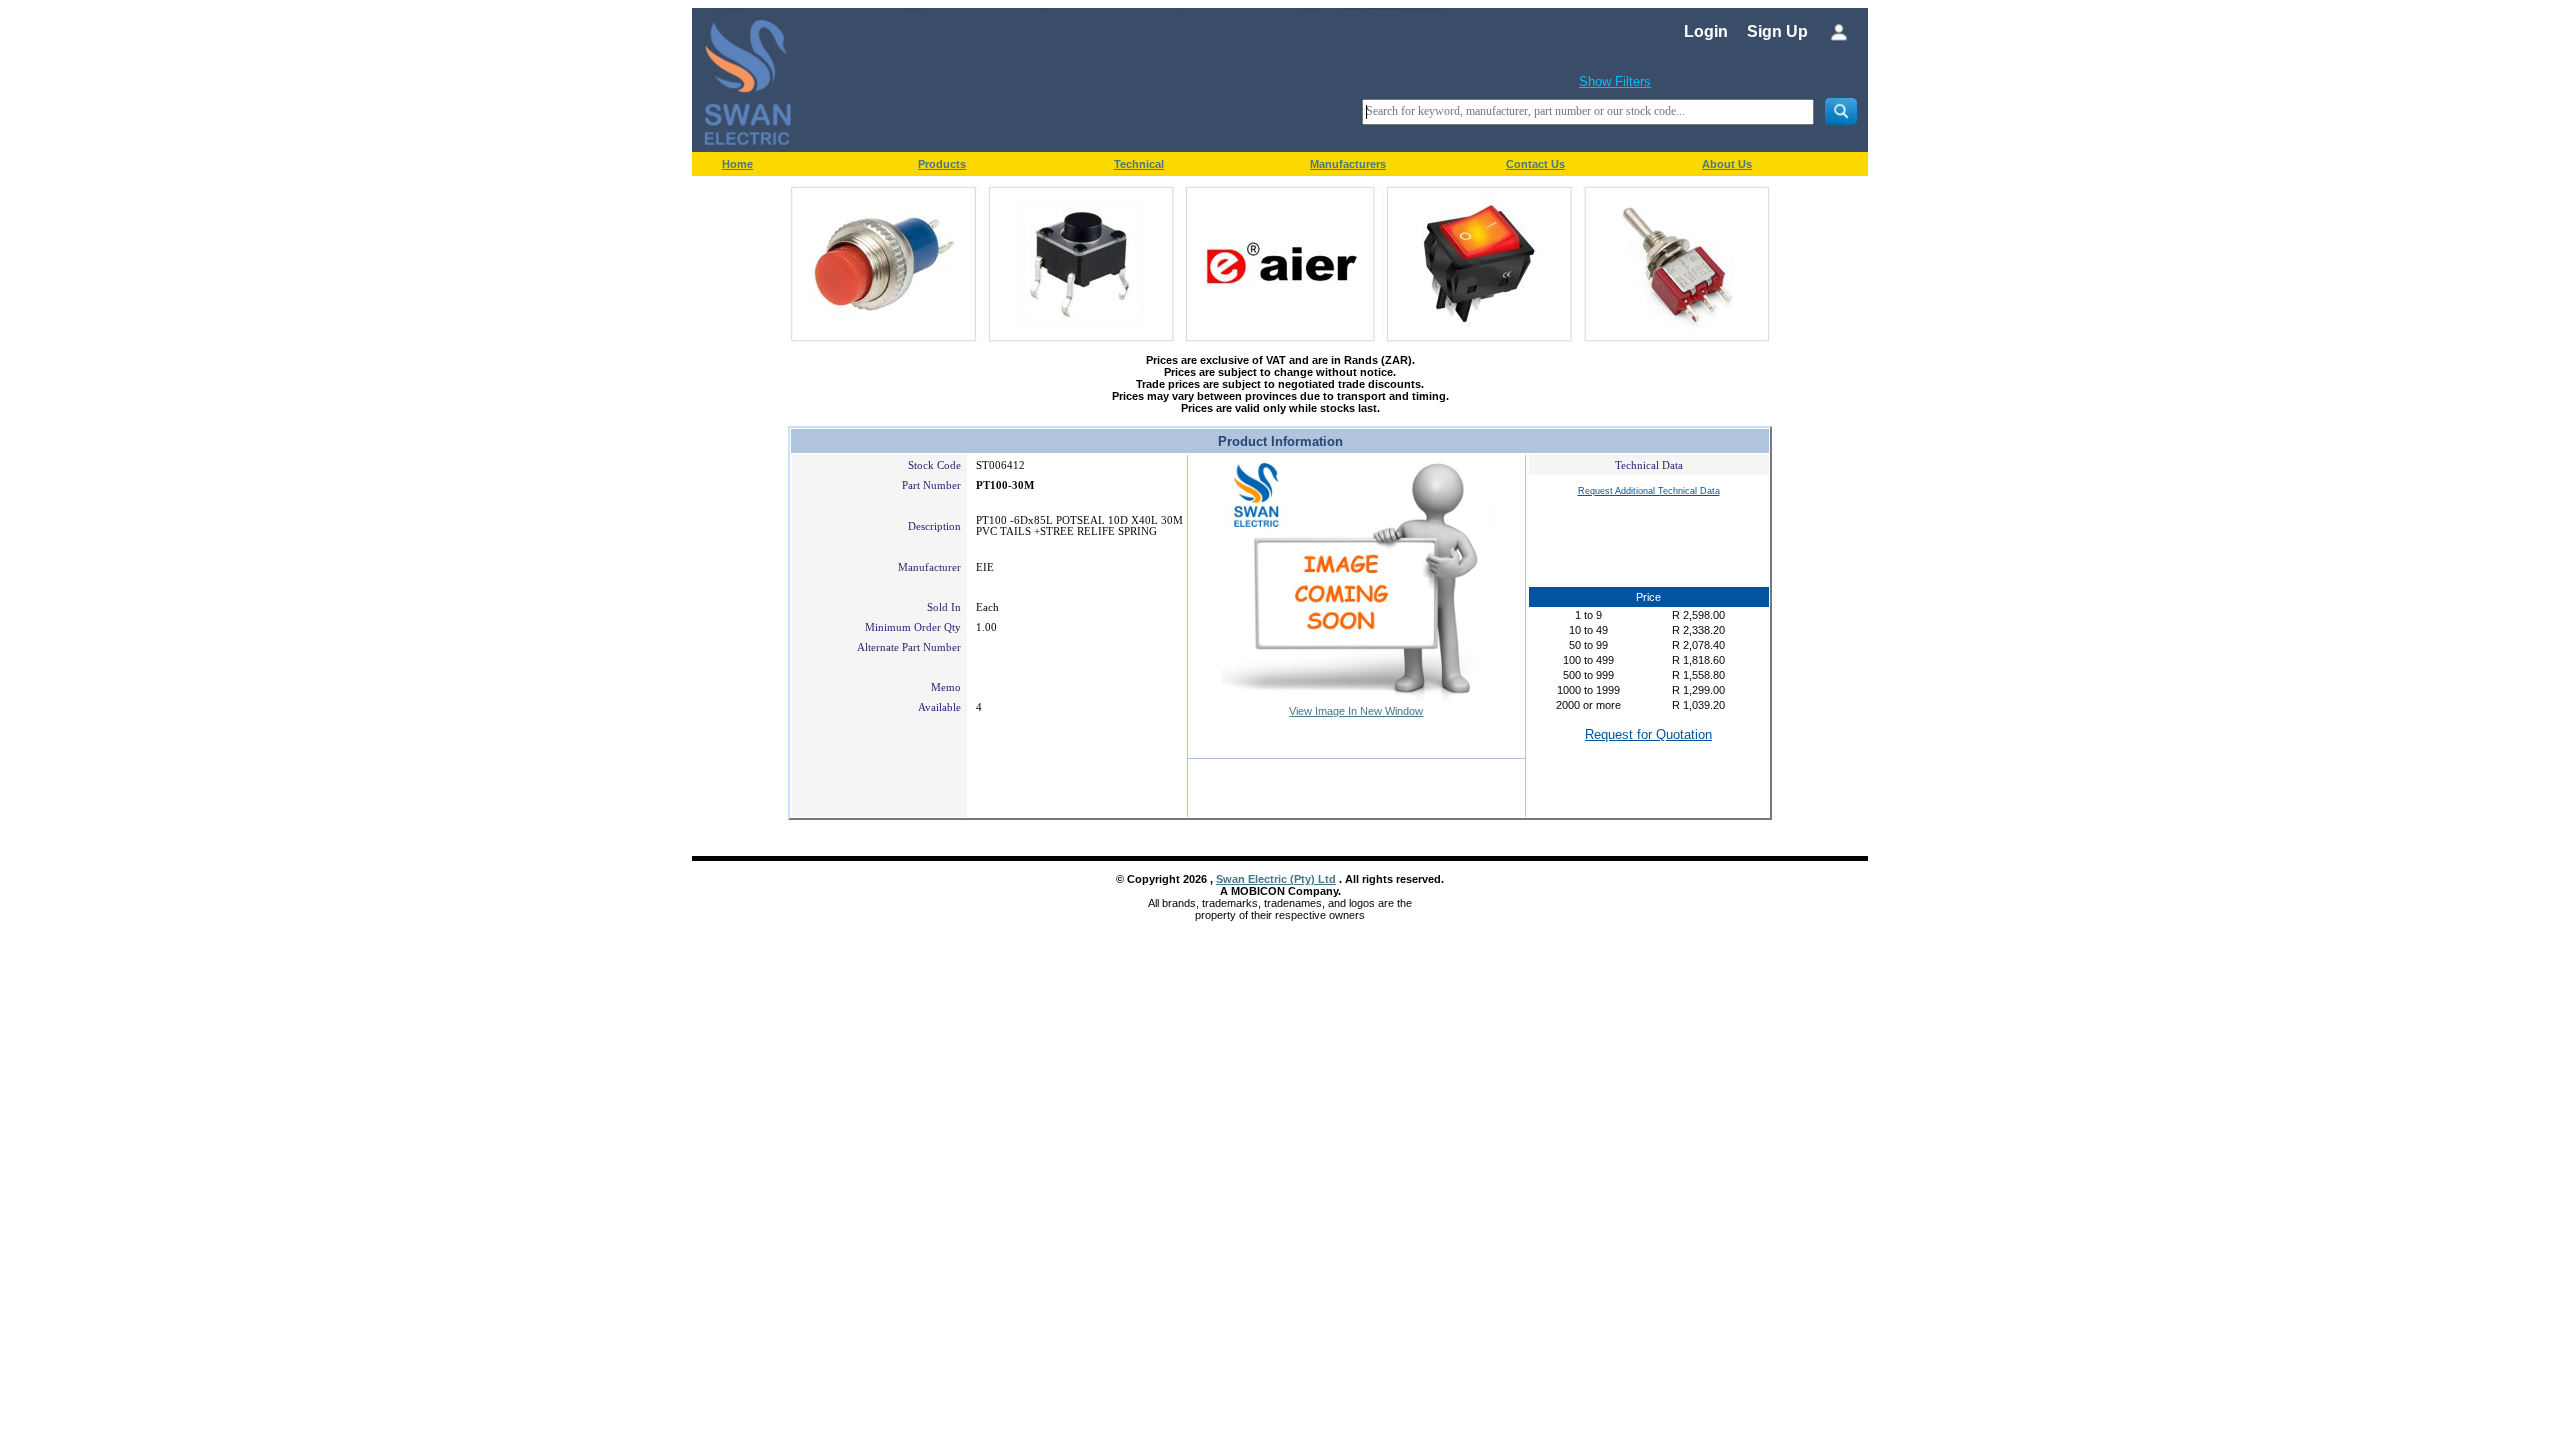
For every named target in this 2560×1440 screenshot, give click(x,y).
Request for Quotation (1648, 734)
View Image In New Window (1356, 711)
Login (1706, 31)
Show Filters (1615, 81)
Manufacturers (1348, 164)
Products (942, 164)
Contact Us (1535, 164)
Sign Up (1777, 31)
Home (737, 164)
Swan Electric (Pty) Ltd (1276, 879)
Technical (1139, 164)
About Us (1727, 164)
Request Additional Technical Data (1649, 491)
